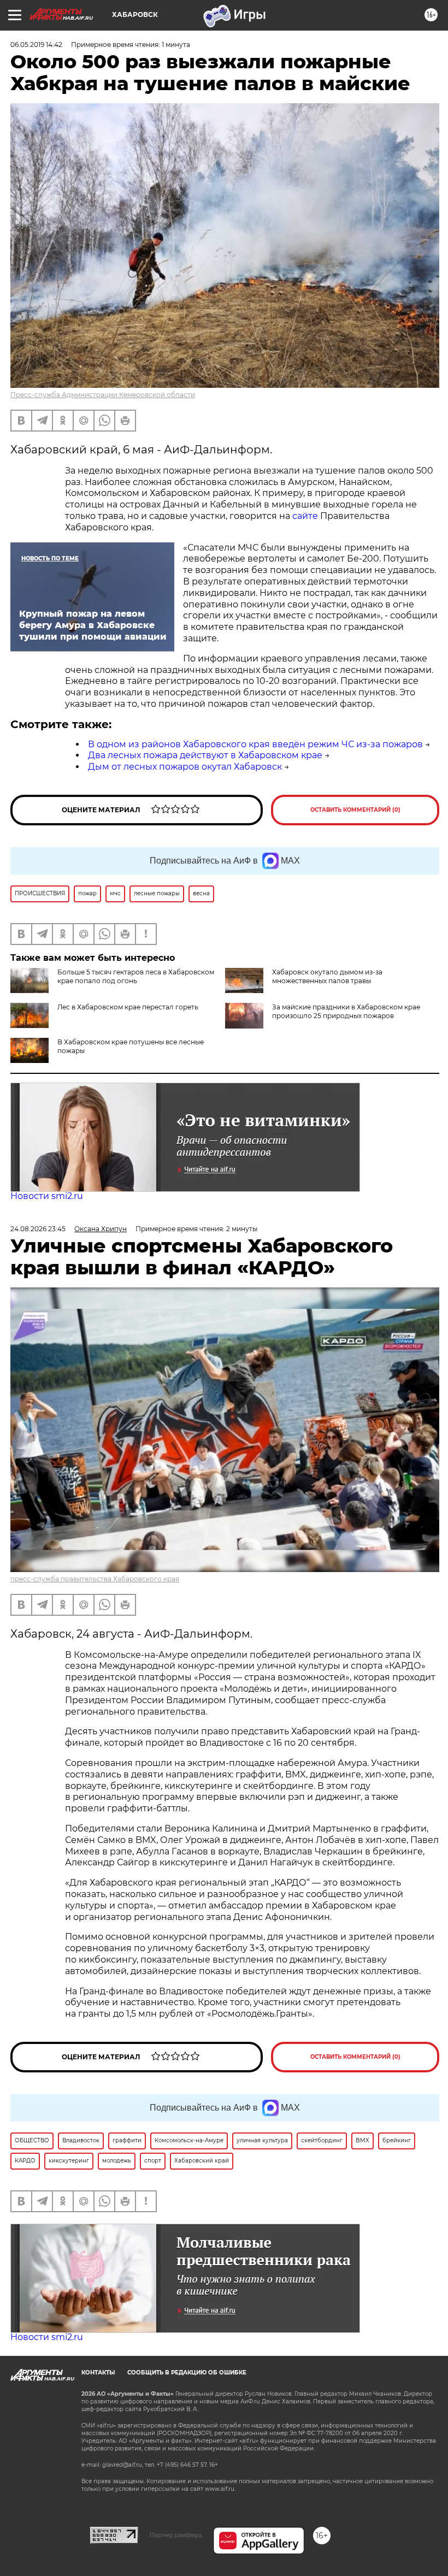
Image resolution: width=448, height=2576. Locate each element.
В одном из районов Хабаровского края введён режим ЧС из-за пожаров (255, 744)
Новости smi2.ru (47, 1196)
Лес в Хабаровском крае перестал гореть (128, 1007)
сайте (305, 516)
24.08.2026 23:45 (38, 1229)
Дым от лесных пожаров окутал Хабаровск (185, 767)
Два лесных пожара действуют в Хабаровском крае (205, 755)
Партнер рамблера (176, 2535)
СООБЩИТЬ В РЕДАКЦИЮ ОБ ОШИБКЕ (187, 2373)
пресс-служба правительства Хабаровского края (95, 1579)
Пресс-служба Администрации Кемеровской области (103, 395)
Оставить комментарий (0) (355, 810)
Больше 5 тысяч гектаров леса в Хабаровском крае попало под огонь (136, 976)
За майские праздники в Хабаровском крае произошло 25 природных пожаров (346, 1011)
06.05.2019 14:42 (36, 45)
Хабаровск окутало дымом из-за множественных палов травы (327, 976)
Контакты (98, 2373)
